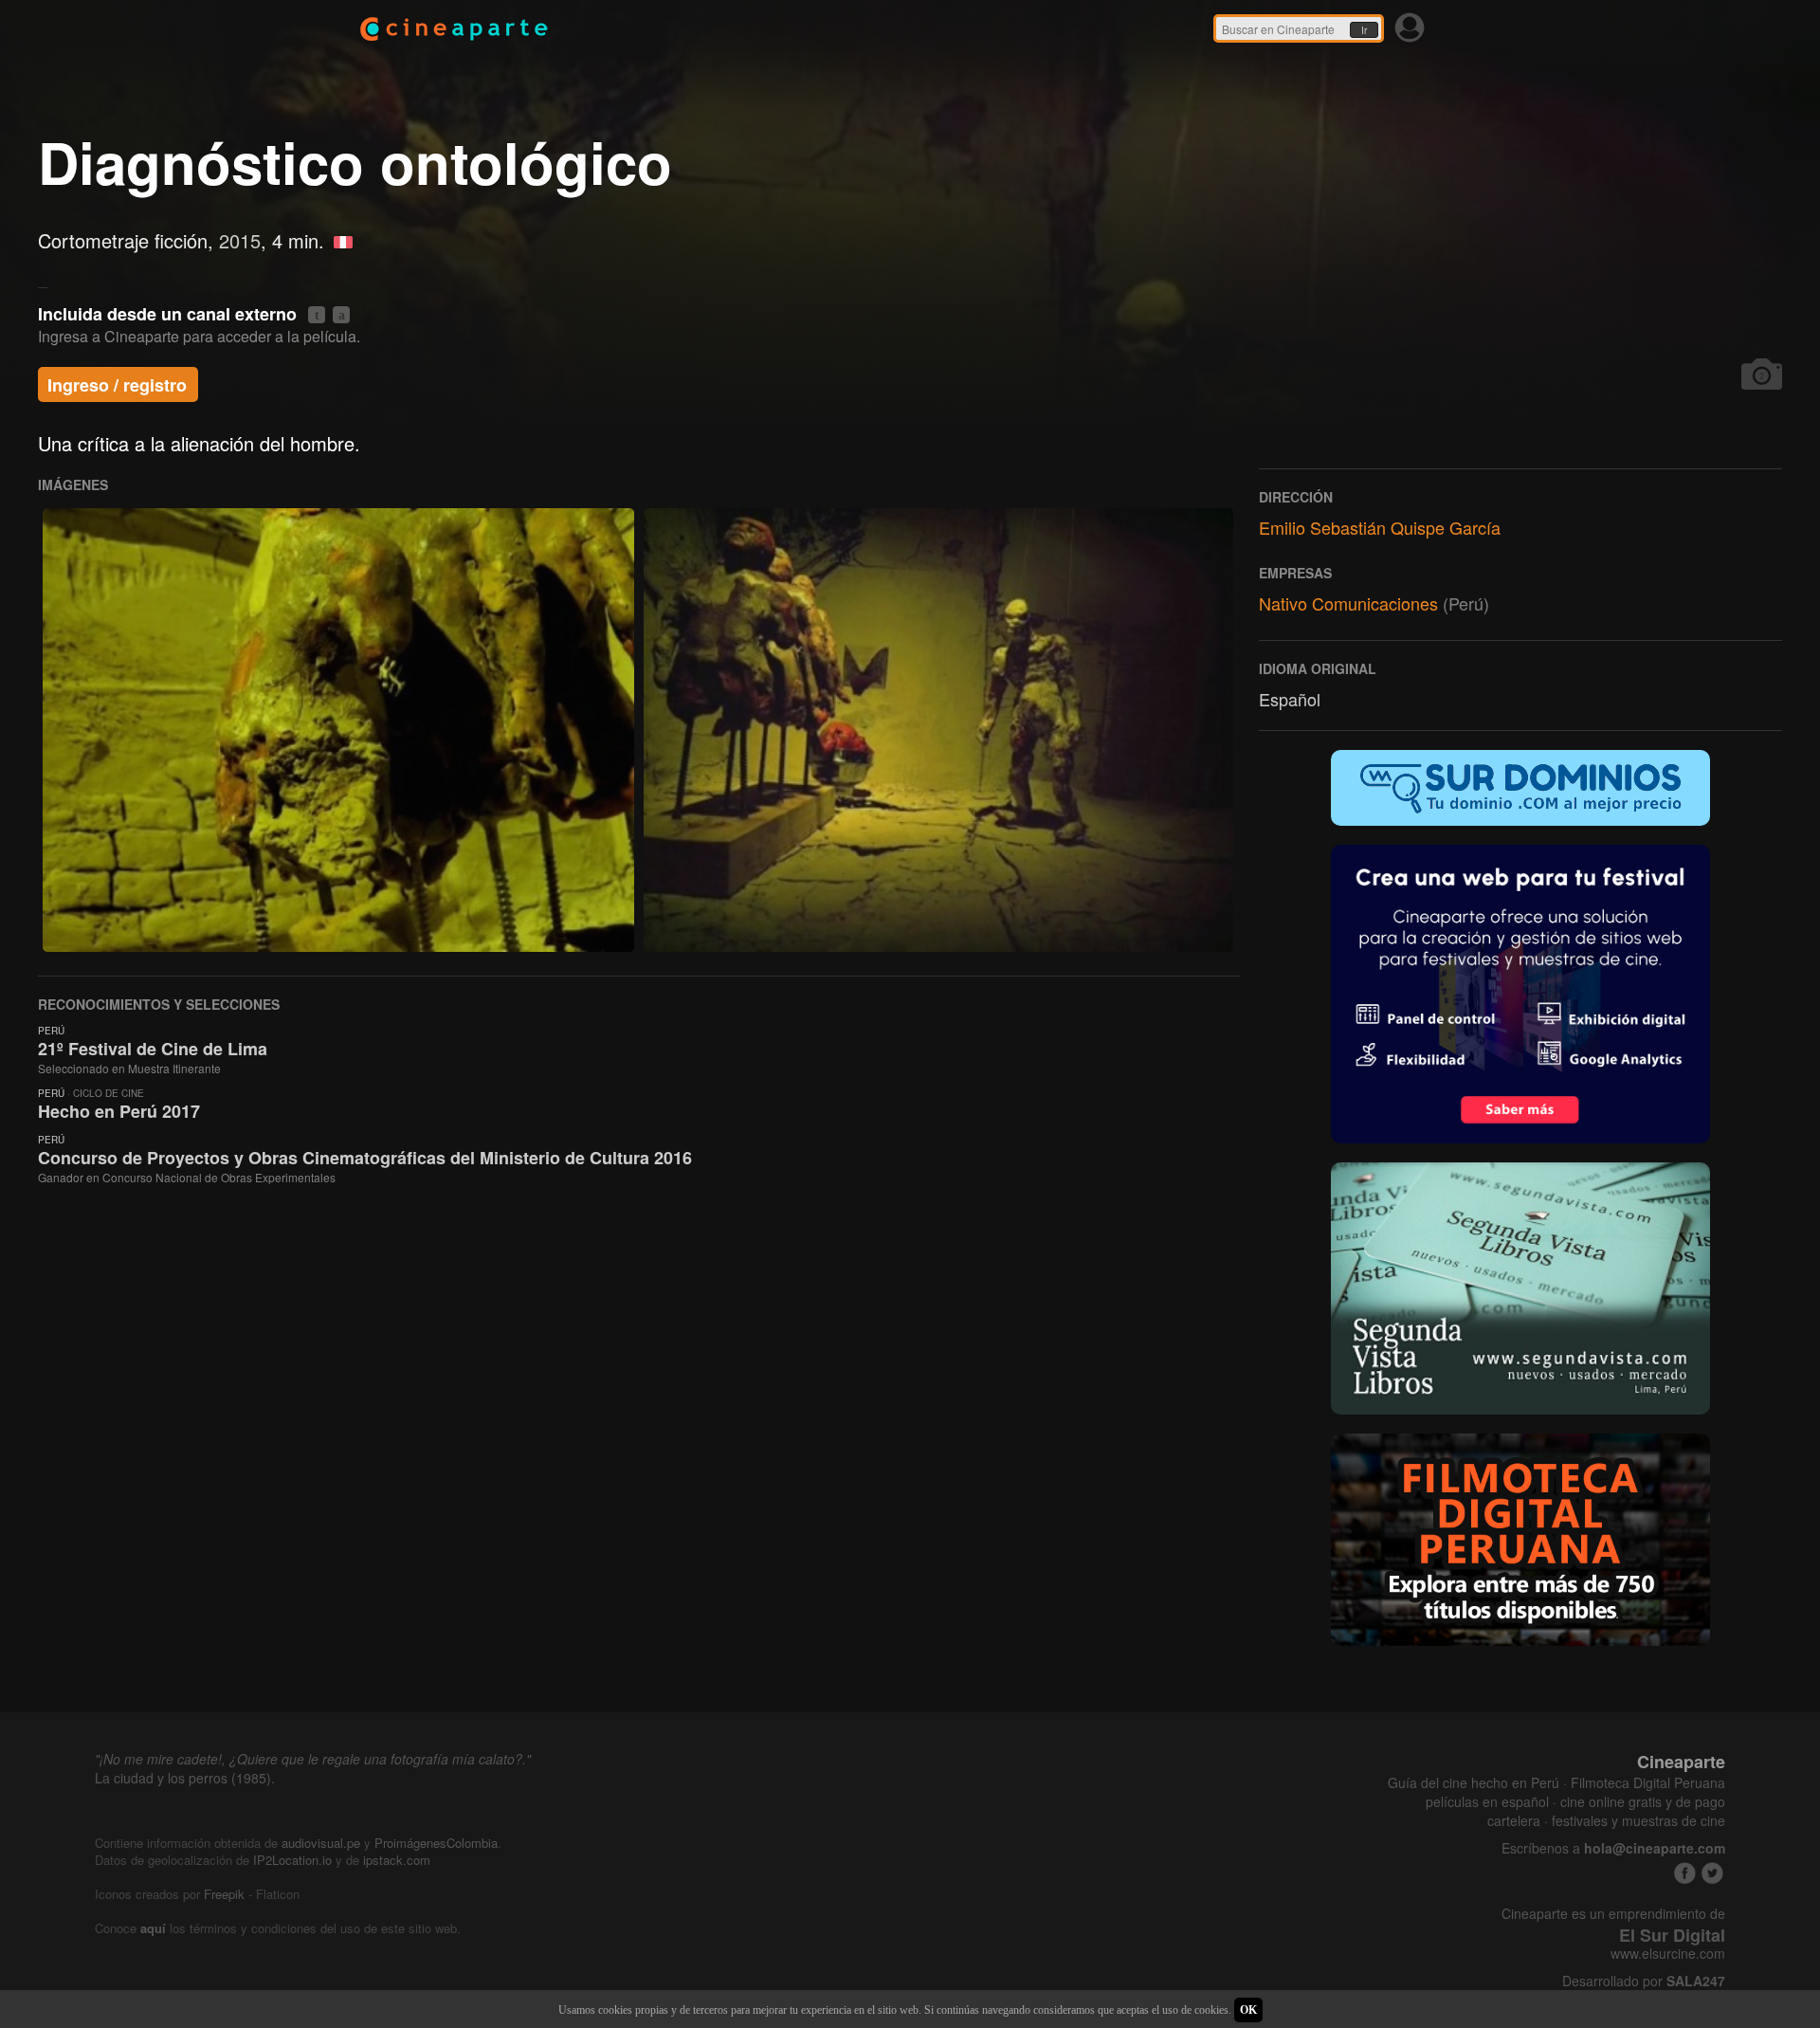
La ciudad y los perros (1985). (185, 1778)
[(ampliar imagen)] (338, 730)
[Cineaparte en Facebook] (1685, 1873)
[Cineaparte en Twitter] (1712, 1873)
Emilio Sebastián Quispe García (1380, 527)
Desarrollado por (1644, 1981)
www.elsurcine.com (1668, 1954)
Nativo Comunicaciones (1348, 603)
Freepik (224, 1894)
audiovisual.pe (321, 1843)
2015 (240, 240)
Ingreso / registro (117, 385)
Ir (1364, 30)
